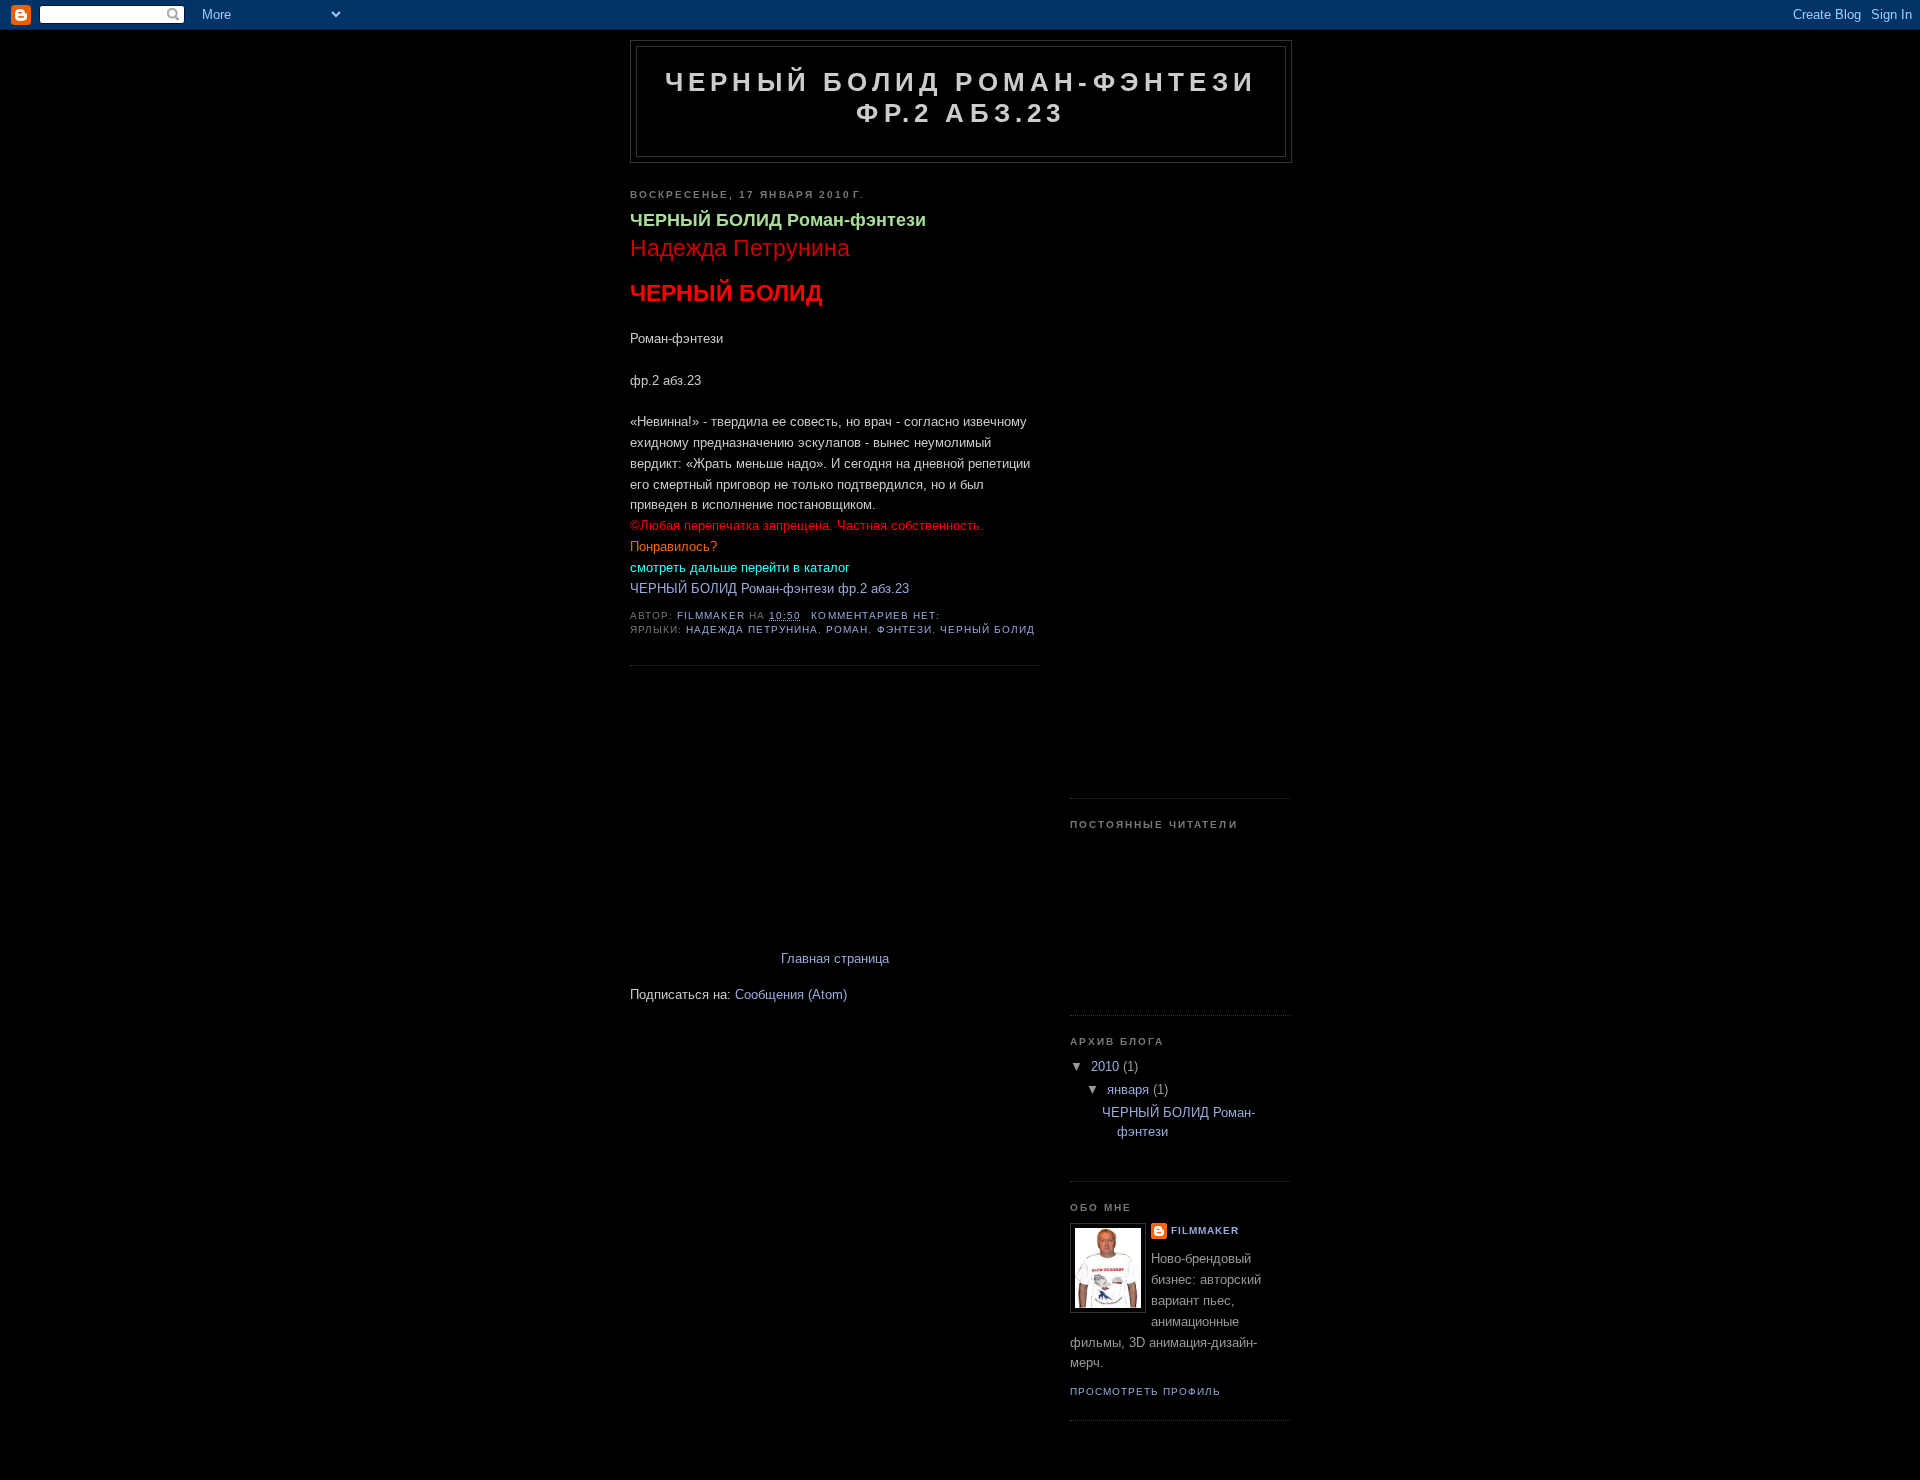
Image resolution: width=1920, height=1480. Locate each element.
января (1130, 1089)
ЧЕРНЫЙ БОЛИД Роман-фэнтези (778, 220)
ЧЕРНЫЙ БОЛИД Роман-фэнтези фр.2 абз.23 (769, 588)
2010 (1107, 1066)
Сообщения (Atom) (791, 994)
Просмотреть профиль (1145, 1391)
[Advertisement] (780, 810)
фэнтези (904, 629)
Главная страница (835, 958)
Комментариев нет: (877, 615)
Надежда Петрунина (752, 629)
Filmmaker (1205, 1230)
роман (847, 629)
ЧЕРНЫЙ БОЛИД (987, 629)
